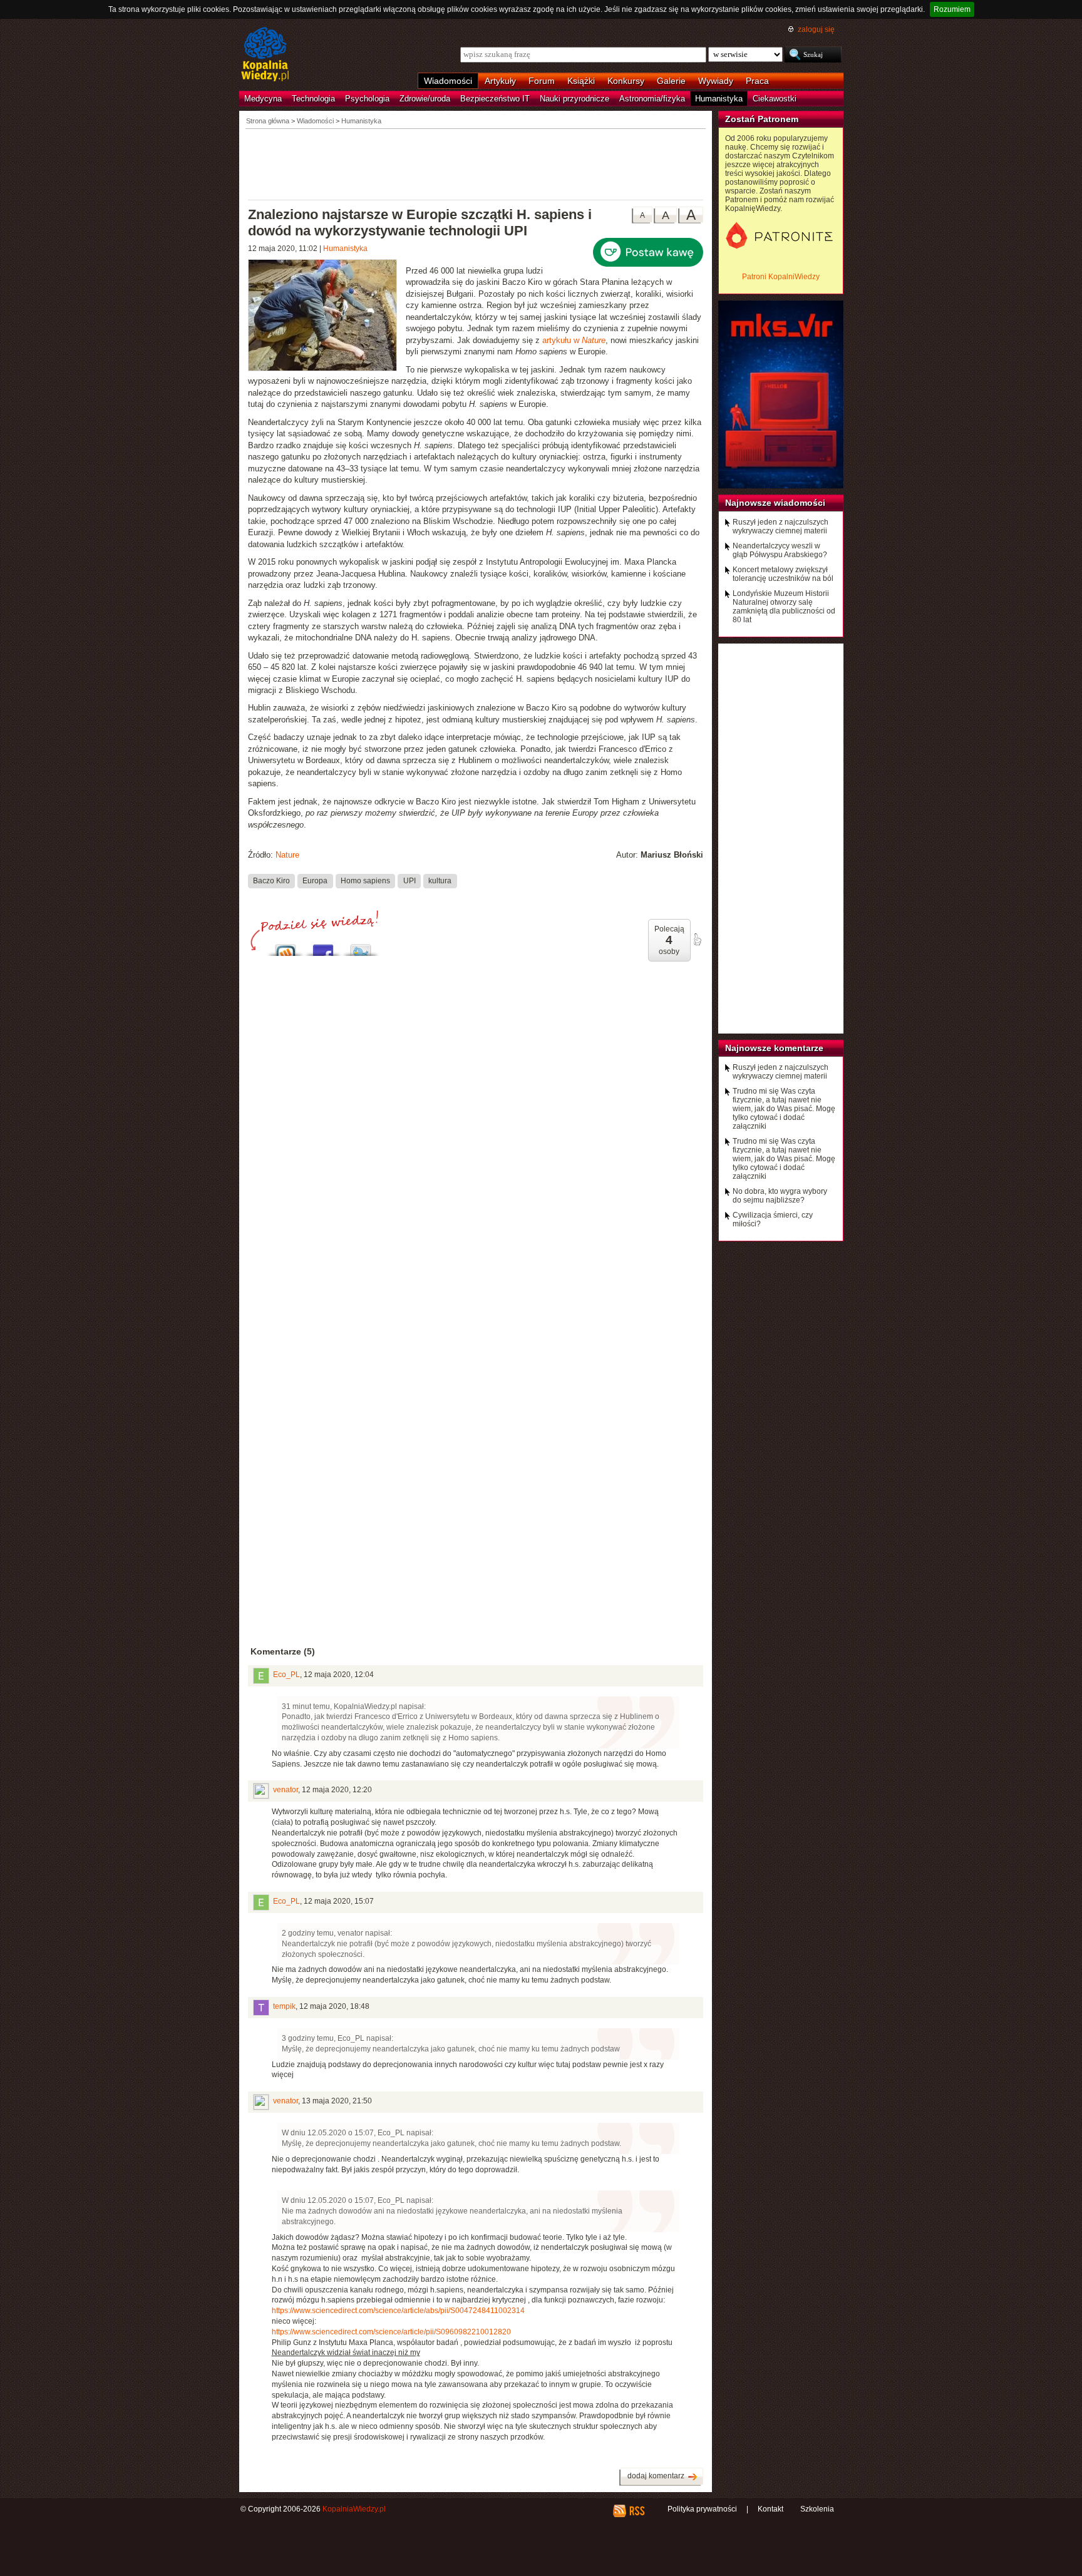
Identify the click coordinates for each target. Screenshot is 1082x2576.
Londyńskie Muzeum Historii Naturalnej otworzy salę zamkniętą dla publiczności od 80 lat (784, 607)
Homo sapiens (365, 881)
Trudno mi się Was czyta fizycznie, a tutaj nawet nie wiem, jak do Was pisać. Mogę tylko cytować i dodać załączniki (784, 1109)
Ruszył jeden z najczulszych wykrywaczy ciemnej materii (781, 526)
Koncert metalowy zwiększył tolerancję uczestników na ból (783, 574)
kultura (440, 881)
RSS (636, 2511)
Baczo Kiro (271, 881)
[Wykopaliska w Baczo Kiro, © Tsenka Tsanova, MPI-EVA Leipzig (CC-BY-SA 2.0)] (327, 317)
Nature (287, 855)
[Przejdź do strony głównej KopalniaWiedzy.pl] (265, 55)
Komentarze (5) (283, 1651)
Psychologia (367, 99)
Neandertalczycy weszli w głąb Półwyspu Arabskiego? (780, 550)
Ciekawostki (775, 99)
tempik (284, 2006)
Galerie (671, 81)
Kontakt (770, 2509)
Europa (315, 881)
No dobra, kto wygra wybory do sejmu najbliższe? (780, 1196)
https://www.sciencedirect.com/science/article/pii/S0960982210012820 (391, 2332)
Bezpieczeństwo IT (495, 99)
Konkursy (626, 81)
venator (286, 1790)
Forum (542, 81)
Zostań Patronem (762, 119)
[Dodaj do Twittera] (361, 947)
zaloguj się (816, 29)
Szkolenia (817, 2509)
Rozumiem (952, 9)
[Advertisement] (476, 163)
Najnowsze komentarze (774, 1048)
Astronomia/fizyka (652, 99)
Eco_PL (286, 1675)
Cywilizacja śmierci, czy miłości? (773, 1219)
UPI (410, 881)
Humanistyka (719, 99)
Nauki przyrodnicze (574, 99)
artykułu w (574, 340)
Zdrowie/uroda (425, 99)
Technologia (313, 99)
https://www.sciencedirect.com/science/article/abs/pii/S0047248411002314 (398, 2311)
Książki (581, 81)
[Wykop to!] (286, 947)
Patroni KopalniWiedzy (781, 277)
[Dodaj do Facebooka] (323, 947)
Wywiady (716, 81)
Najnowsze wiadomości (775, 503)
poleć (697, 940)
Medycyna (263, 99)
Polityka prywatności (702, 2509)
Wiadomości (448, 81)
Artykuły (500, 81)
